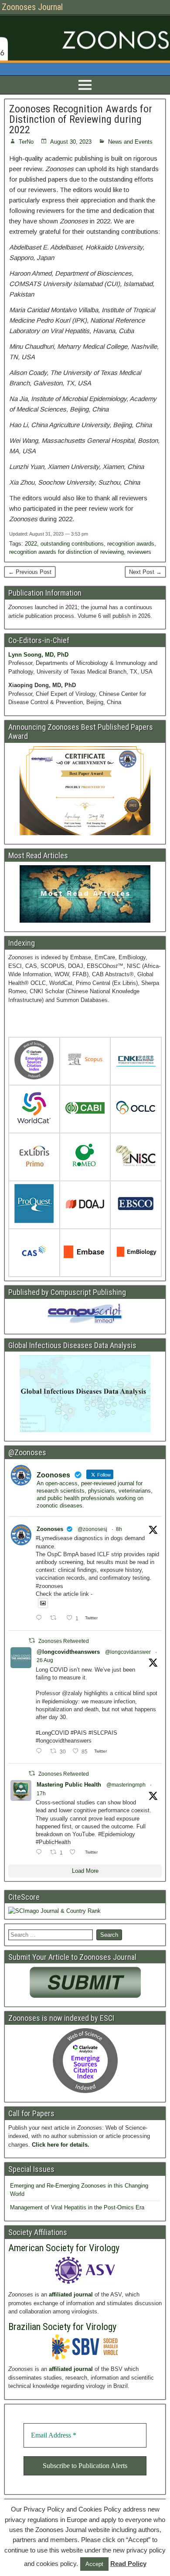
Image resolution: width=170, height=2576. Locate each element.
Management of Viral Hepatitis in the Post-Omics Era (77, 2207)
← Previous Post (30, 572)
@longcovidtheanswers (68, 1652)
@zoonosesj (92, 1529)
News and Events (130, 142)
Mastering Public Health (69, 1785)
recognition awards (131, 544)
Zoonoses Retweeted (64, 1641)
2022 (31, 544)
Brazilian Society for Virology (62, 2327)
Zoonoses (50, 1529)
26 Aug (45, 1660)
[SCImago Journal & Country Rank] (54, 1911)
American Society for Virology (64, 2248)
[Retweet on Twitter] (32, 1640)
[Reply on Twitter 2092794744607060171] (41, 1853)
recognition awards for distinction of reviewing (66, 552)
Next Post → (145, 572)
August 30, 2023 (71, 142)
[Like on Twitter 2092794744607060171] (75, 1853)
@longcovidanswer (128, 1652)
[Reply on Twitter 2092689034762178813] (41, 1752)
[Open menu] (85, 85)
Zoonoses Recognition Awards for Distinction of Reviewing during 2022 (81, 119)
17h (41, 1794)
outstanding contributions (72, 544)
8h (119, 1529)
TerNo (26, 142)
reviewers (139, 552)
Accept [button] (94, 2564)
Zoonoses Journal (32, 7)
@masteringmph (126, 1785)
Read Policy (128, 2564)
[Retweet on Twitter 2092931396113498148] (56, 1618)
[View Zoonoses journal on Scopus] (85, 1061)
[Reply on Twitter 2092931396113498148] (41, 1618)
